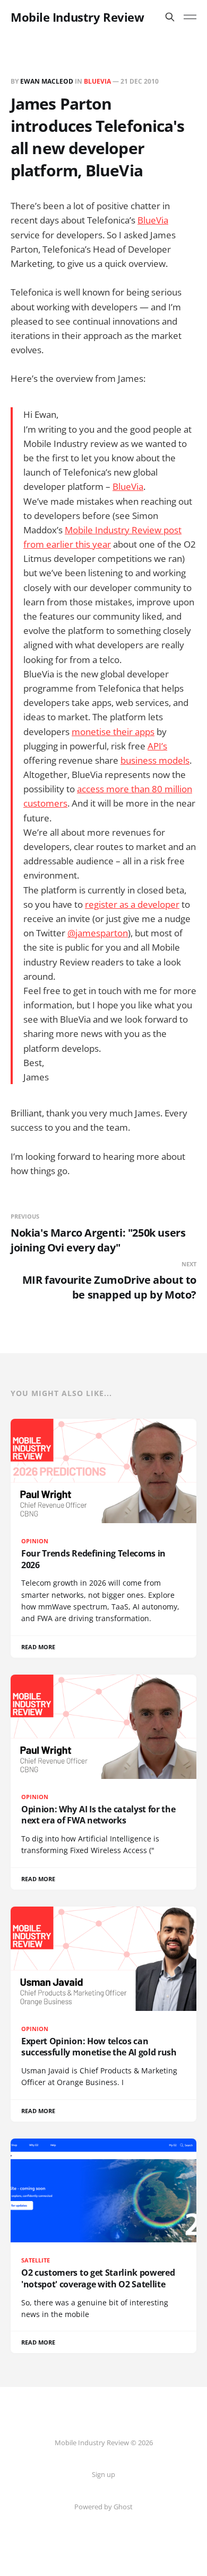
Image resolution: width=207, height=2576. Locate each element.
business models (155, 760)
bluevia (97, 81)
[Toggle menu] (190, 17)
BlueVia (153, 220)
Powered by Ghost (103, 2507)
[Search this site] (170, 17)
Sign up (103, 2474)
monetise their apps (113, 732)
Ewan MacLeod (47, 81)
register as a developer (132, 904)
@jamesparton (98, 933)
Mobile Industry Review (77, 17)
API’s (157, 746)
